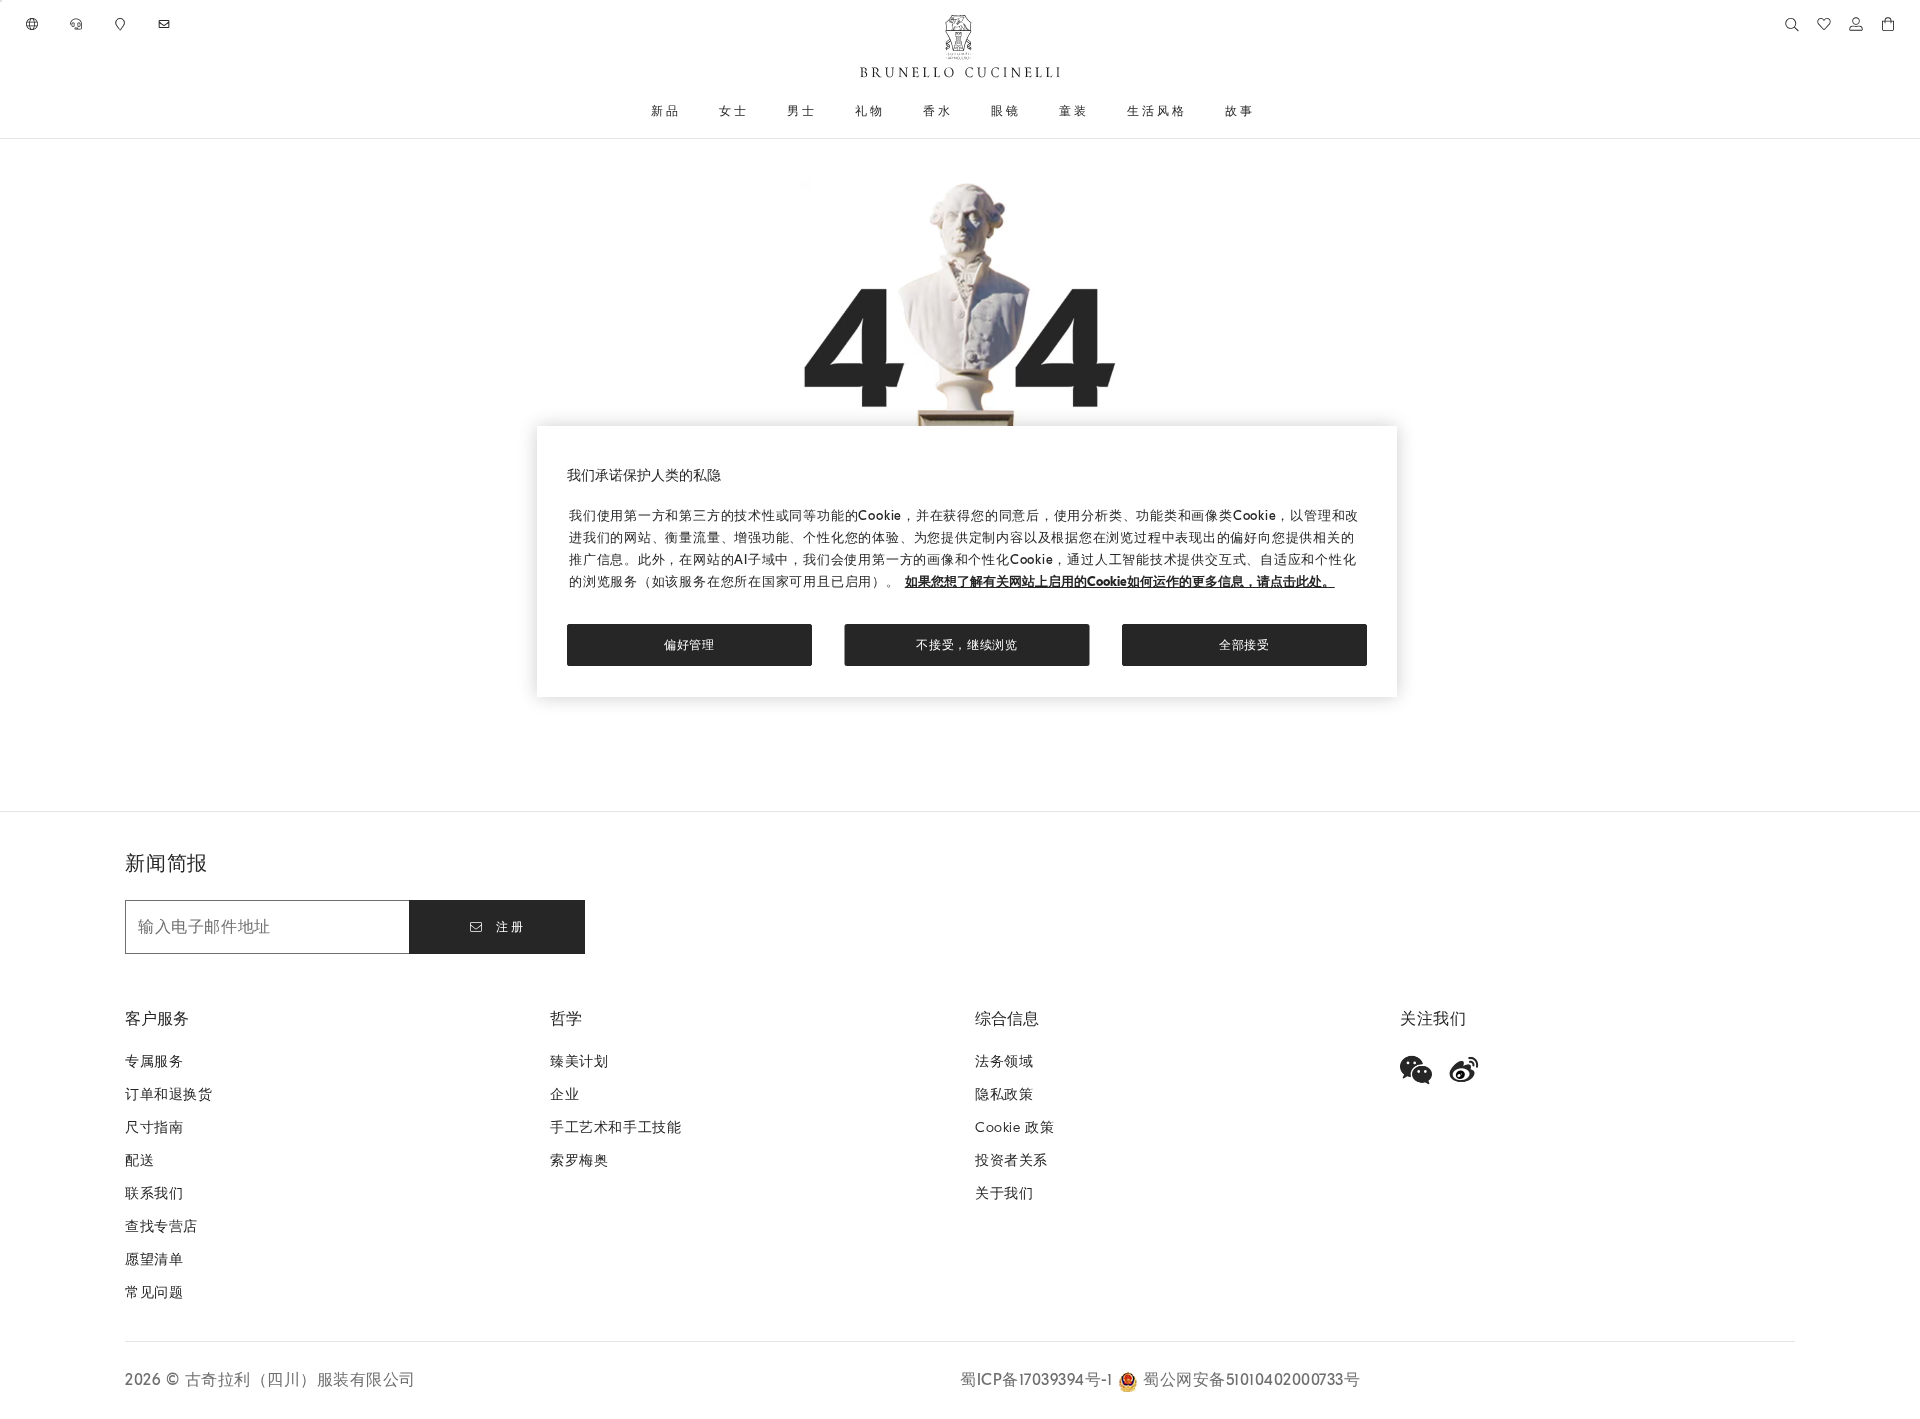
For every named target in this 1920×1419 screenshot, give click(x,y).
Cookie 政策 (1014, 1127)
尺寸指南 (154, 1127)
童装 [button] (1074, 111)
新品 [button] (666, 111)
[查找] (1792, 24)
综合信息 (1007, 1019)
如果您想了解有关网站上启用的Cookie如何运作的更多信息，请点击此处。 (1120, 581)
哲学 (566, 1019)
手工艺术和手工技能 (615, 1127)
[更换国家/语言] (34, 24)
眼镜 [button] (1006, 111)
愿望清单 (154, 1259)
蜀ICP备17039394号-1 (1039, 1380)
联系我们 (154, 1193)
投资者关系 (1011, 1160)
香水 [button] (938, 111)
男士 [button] (802, 111)
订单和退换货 (169, 1094)
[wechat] (1416, 1070)
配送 (139, 1160)
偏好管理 (689, 645)
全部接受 (1244, 645)
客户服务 (157, 1019)
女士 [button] (734, 111)
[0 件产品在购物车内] (1888, 24)
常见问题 (154, 1292)
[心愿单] (1824, 24)
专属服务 (154, 1061)
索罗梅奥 (579, 1160)
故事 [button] (1240, 111)
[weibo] (1464, 1070)
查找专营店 (161, 1226)
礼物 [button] (870, 111)
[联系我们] (78, 24)
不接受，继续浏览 (967, 645)
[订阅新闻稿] (166, 24)
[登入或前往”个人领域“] (1856, 24)
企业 (564, 1094)
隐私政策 (1004, 1094)
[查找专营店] (122, 24)
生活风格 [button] (1157, 111)
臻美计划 (579, 1061)
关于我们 (1004, 1193)
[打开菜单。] (688, 111)
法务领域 (1004, 1061)
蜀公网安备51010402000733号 (1251, 1380)
